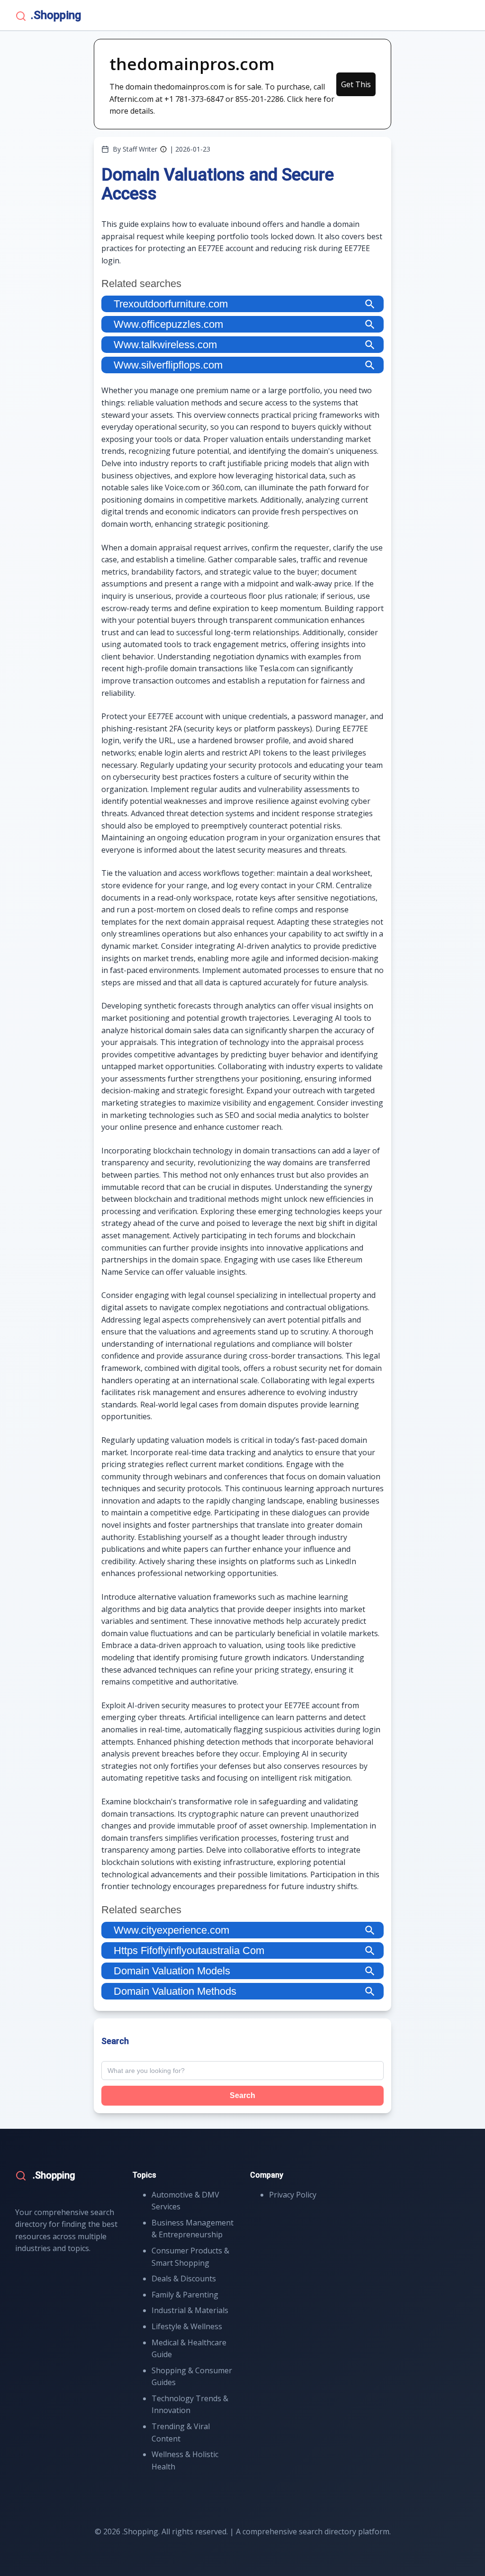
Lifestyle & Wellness (187, 2326)
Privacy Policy (293, 2195)
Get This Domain (356, 88)
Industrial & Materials (190, 2310)
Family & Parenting (185, 2295)
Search (242, 2095)
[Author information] (163, 149)
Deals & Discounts (184, 2279)
